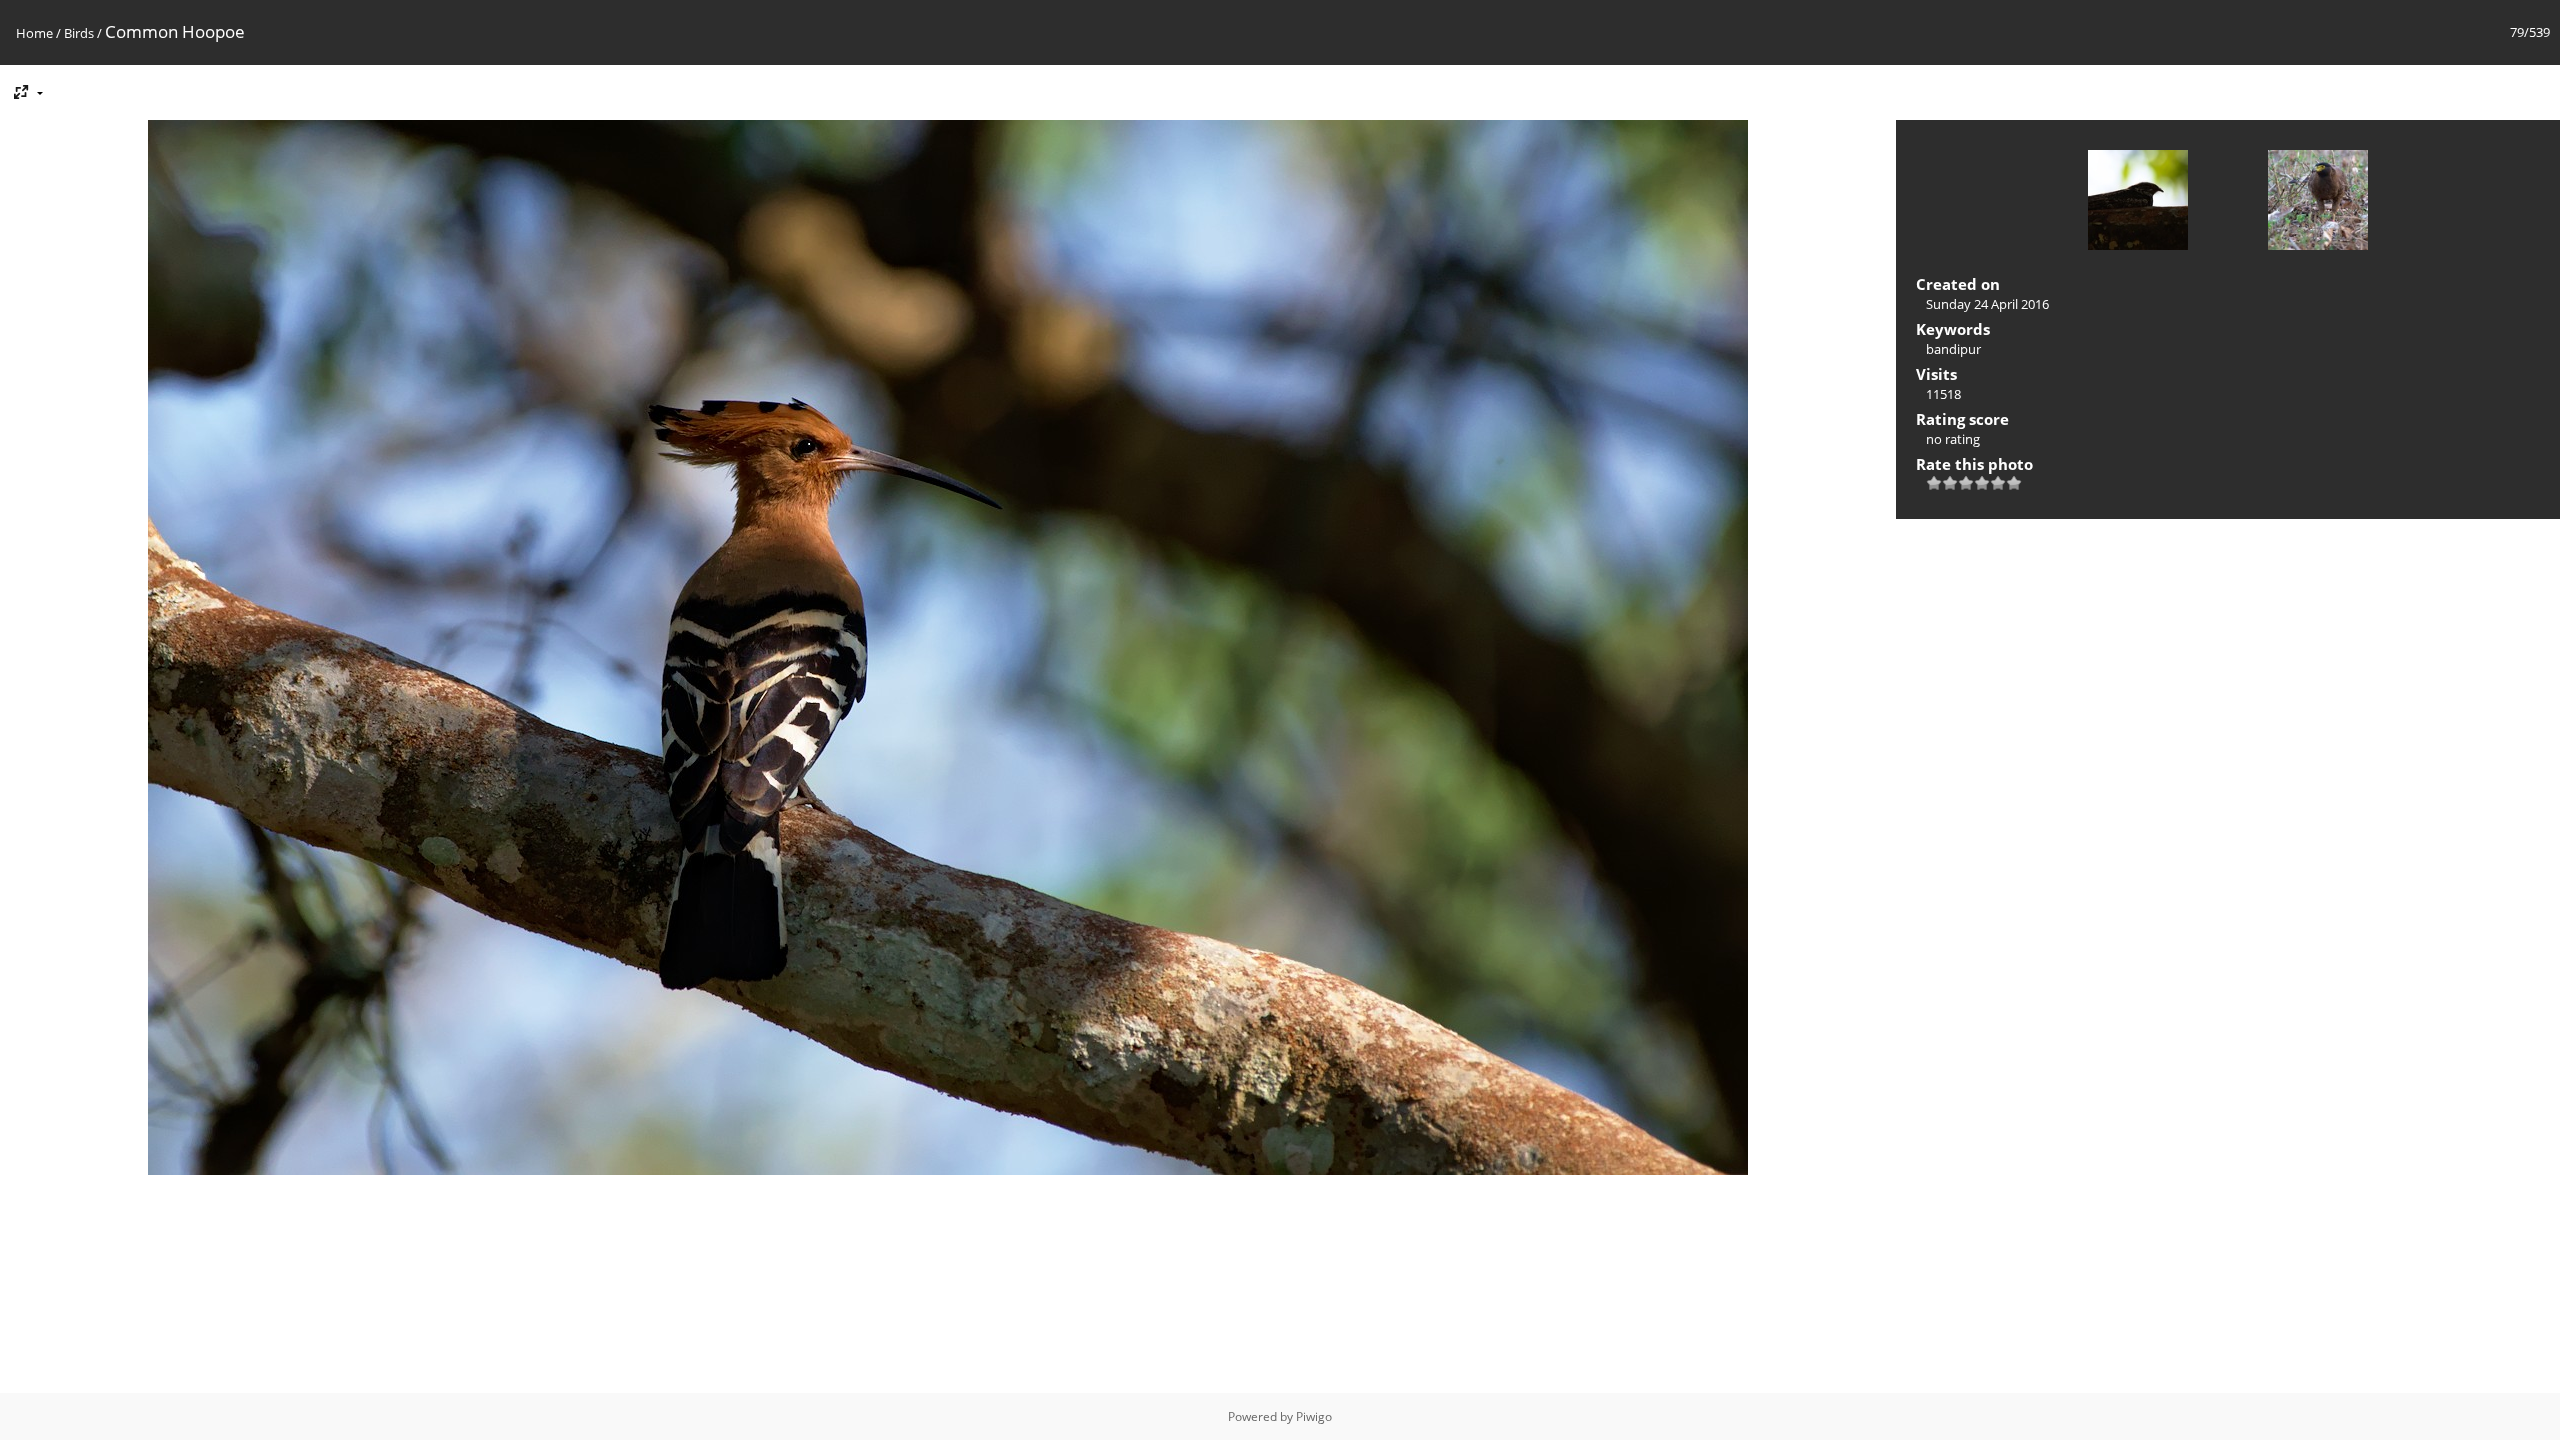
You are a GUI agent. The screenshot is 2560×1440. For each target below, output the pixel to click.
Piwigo (1314, 1416)
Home (34, 33)
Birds (79, 33)
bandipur (1953, 349)
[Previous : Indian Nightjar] (2138, 202)
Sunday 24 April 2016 (1987, 304)
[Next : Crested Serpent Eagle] (2318, 202)
